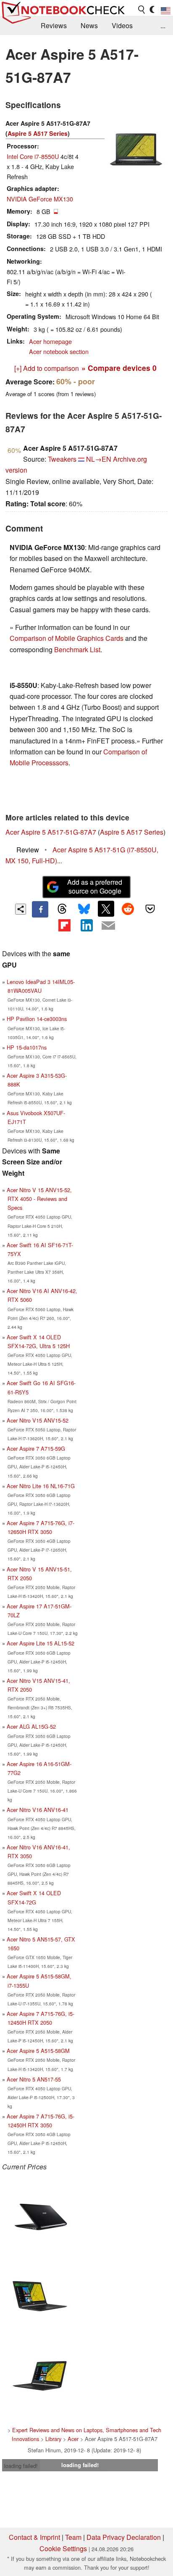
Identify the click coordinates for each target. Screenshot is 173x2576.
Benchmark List (77, 649)
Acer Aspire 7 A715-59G (36, 1448)
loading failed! (21, 2466)
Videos (122, 25)
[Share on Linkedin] (86, 926)
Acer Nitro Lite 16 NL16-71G (41, 1486)
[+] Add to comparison (47, 368)
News (89, 25)
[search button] (142, 10)
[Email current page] (108, 926)
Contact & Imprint (34, 2537)
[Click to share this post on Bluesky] (84, 909)
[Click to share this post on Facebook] (40, 909)
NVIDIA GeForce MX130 (40, 199)
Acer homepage (50, 341)
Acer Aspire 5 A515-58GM (38, 2051)
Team (73, 2537)
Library (53, 2439)
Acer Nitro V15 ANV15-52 (38, 1420)
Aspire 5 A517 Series (38, 133)
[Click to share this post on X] (106, 909)
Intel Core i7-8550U (33, 156)
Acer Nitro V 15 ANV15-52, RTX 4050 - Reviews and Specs (39, 1199)
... (163, 25)
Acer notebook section (59, 351)
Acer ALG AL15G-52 (31, 1726)
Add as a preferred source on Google (95, 886)
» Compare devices (119, 368)
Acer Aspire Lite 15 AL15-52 (41, 1643)
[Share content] (21, 909)
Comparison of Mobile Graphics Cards (67, 638)
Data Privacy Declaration (124, 2537)
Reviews (54, 25)
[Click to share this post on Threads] (62, 909)
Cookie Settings (63, 2548)
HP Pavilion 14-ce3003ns (37, 1019)
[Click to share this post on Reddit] (128, 909)
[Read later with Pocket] (150, 909)
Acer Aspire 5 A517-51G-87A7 (51, 832)
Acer (73, 2439)
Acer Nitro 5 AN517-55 (34, 2079)
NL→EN (99, 459)
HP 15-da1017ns (27, 1047)
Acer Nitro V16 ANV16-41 (38, 1810)
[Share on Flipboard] (64, 926)
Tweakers (62, 459)
